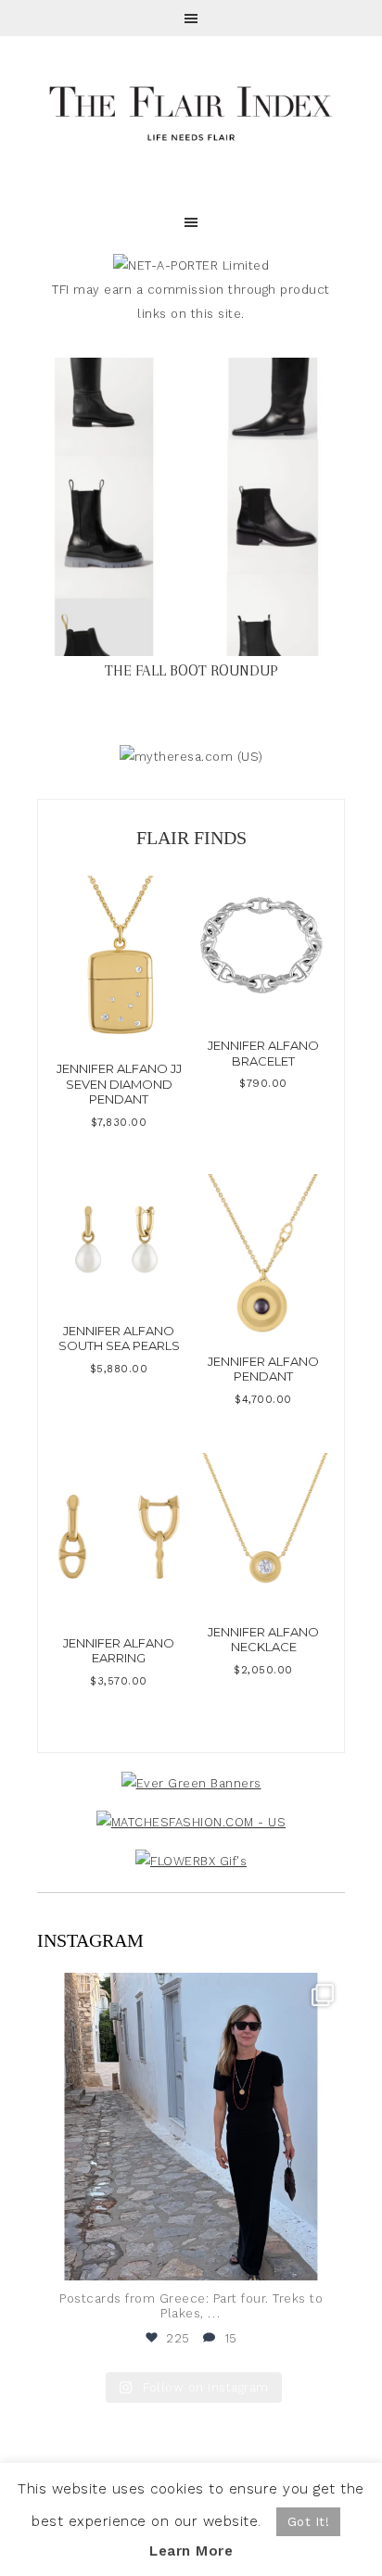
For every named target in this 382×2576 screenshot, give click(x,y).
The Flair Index (191, 111)
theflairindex (188, 1990)
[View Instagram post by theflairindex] (326, 2258)
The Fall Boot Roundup (191, 670)
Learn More (191, 2551)
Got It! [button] (309, 2522)
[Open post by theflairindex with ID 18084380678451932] (191, 2127)
